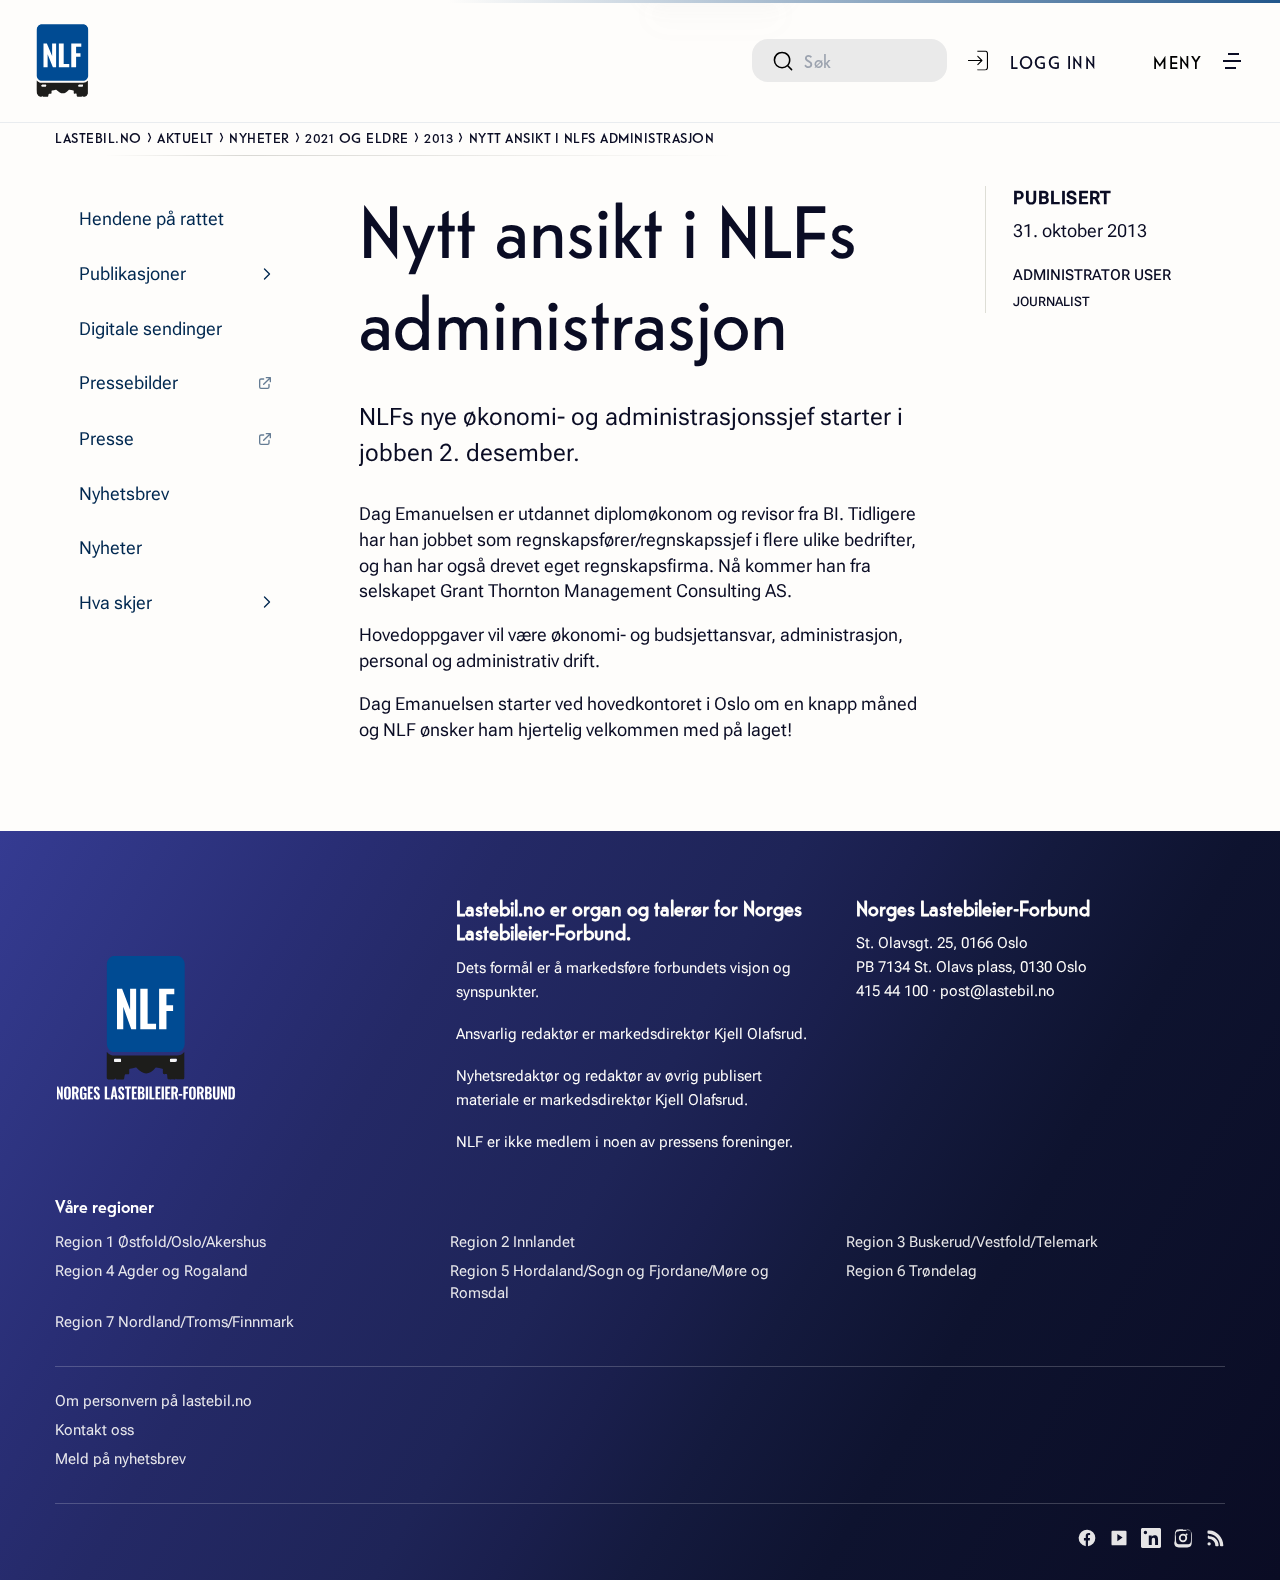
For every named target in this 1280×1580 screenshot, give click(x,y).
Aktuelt (185, 137)
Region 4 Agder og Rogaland (151, 1271)
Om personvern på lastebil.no (153, 1401)
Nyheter (259, 137)
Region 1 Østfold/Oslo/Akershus (160, 1242)
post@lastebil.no (997, 991)
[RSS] (1215, 1538)
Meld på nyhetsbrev (120, 1459)
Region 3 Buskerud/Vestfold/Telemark (972, 1242)
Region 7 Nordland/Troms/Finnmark (174, 1322)
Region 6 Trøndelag (911, 1271)
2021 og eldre (357, 137)
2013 (438, 137)
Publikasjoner (132, 273)
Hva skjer (115, 602)
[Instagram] (1183, 1538)
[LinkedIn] (1151, 1538)
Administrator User (1092, 275)
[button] (1198, 61)
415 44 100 (892, 991)
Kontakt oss (94, 1430)
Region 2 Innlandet (512, 1242)
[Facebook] (1087, 1538)
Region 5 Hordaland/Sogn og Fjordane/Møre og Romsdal (609, 1281)
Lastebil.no (98, 137)
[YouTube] (1119, 1538)
